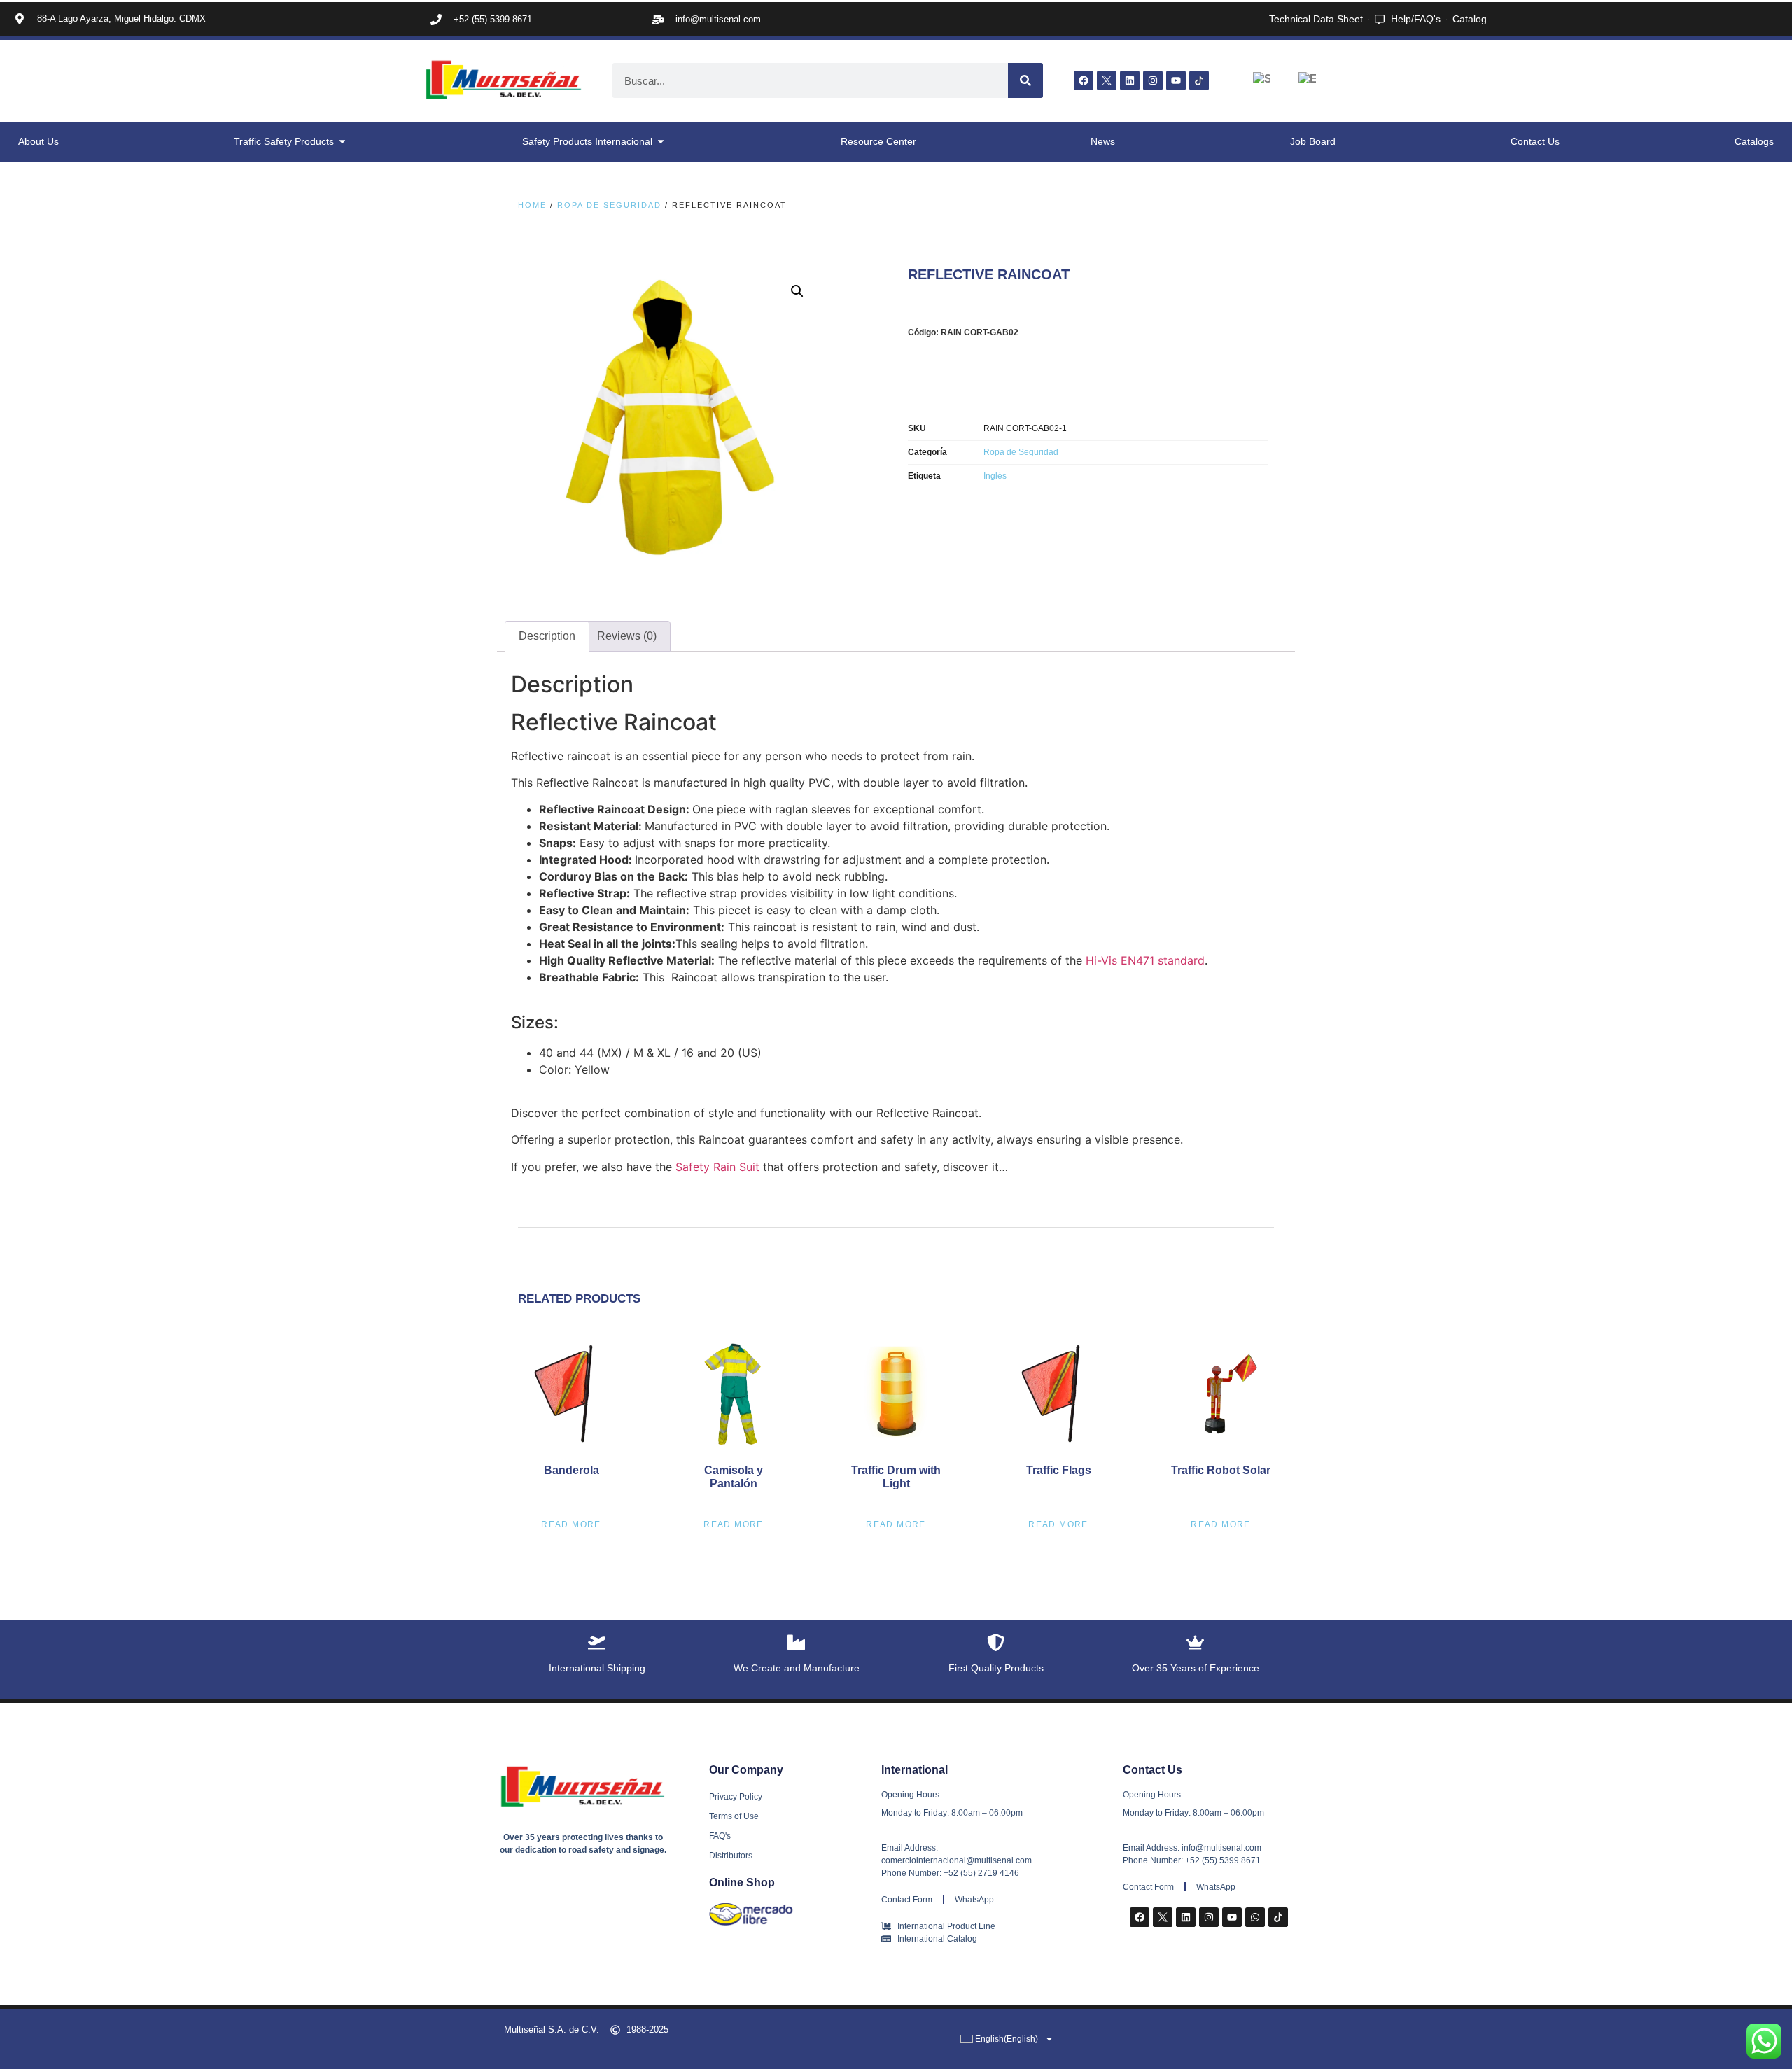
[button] (797, 291)
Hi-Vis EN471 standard (1145, 960)
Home (532, 205)
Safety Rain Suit (717, 1167)
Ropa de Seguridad (609, 205)
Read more (571, 1524)
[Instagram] (1153, 80)
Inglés (995, 476)
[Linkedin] (1130, 80)
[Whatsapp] (1255, 1917)
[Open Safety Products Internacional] (661, 142)
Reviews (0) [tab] (627, 636)
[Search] (1025, 80)
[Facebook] (1084, 80)
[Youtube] (1176, 80)
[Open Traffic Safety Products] (342, 142)
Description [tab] (547, 636)
